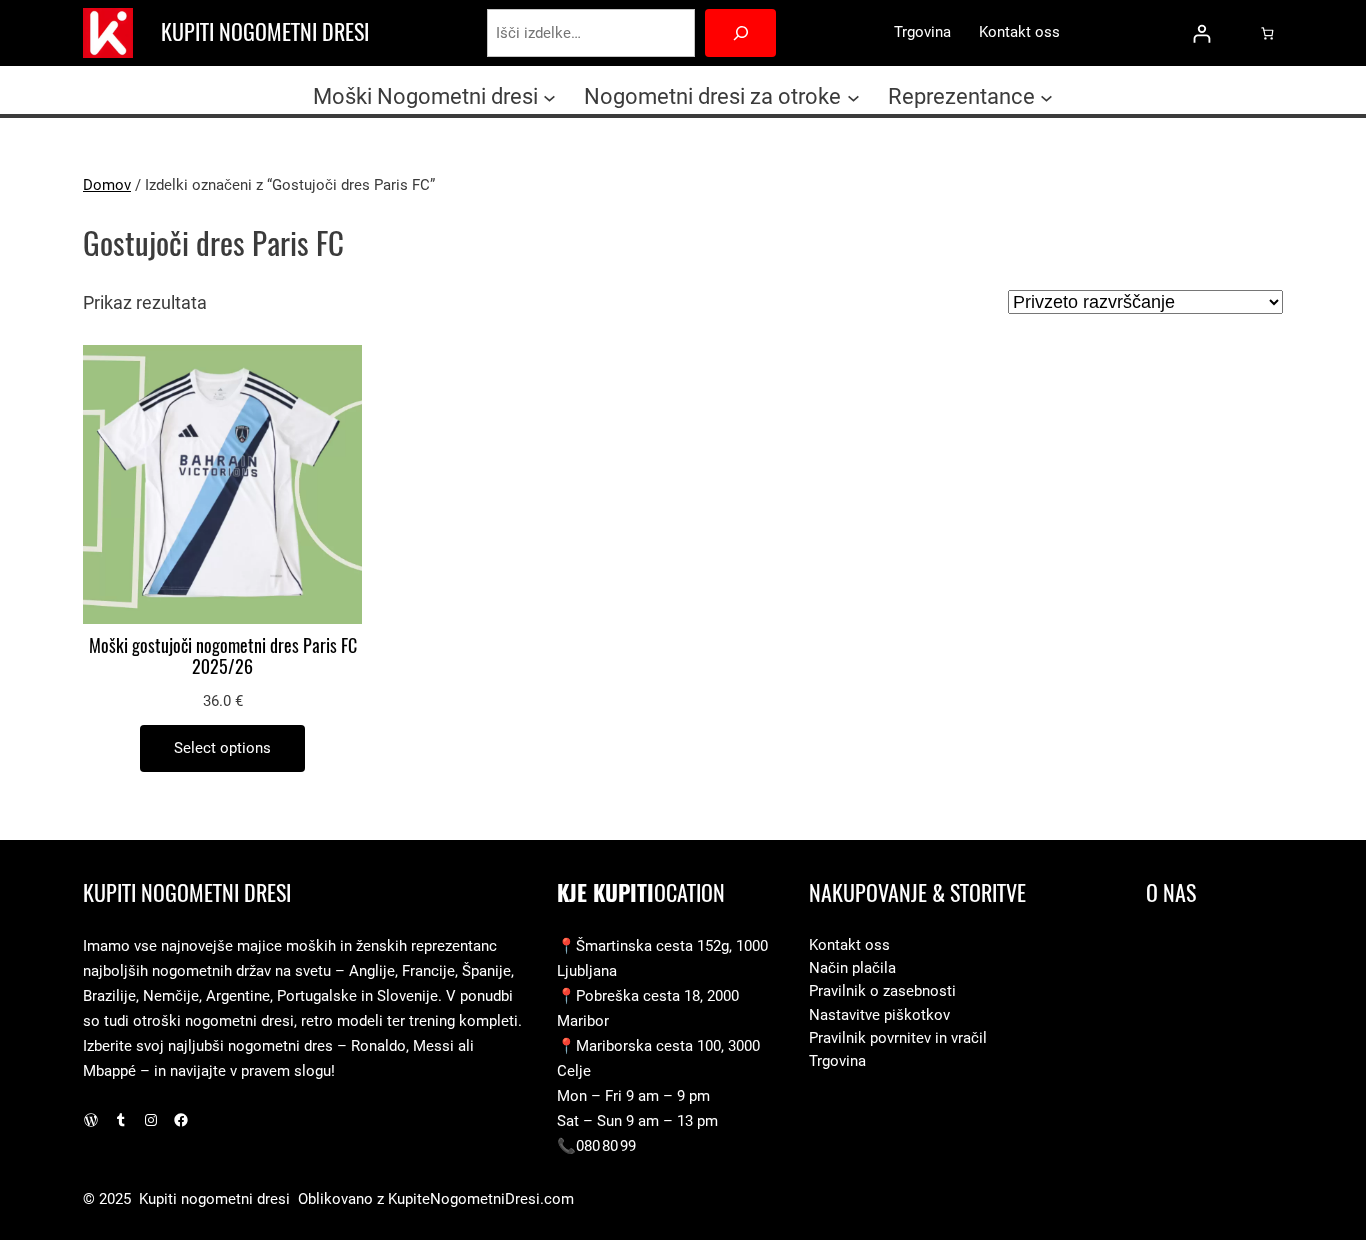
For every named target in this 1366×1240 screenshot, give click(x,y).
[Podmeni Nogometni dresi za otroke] (853, 96)
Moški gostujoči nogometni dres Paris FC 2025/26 (223, 657)
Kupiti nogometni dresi (265, 32)
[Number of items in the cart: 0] (1267, 32)
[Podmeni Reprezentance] (1046, 96)
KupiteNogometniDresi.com (481, 1199)
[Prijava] (1201, 33)
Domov (107, 185)
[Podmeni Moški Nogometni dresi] (549, 96)
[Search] (740, 33)
